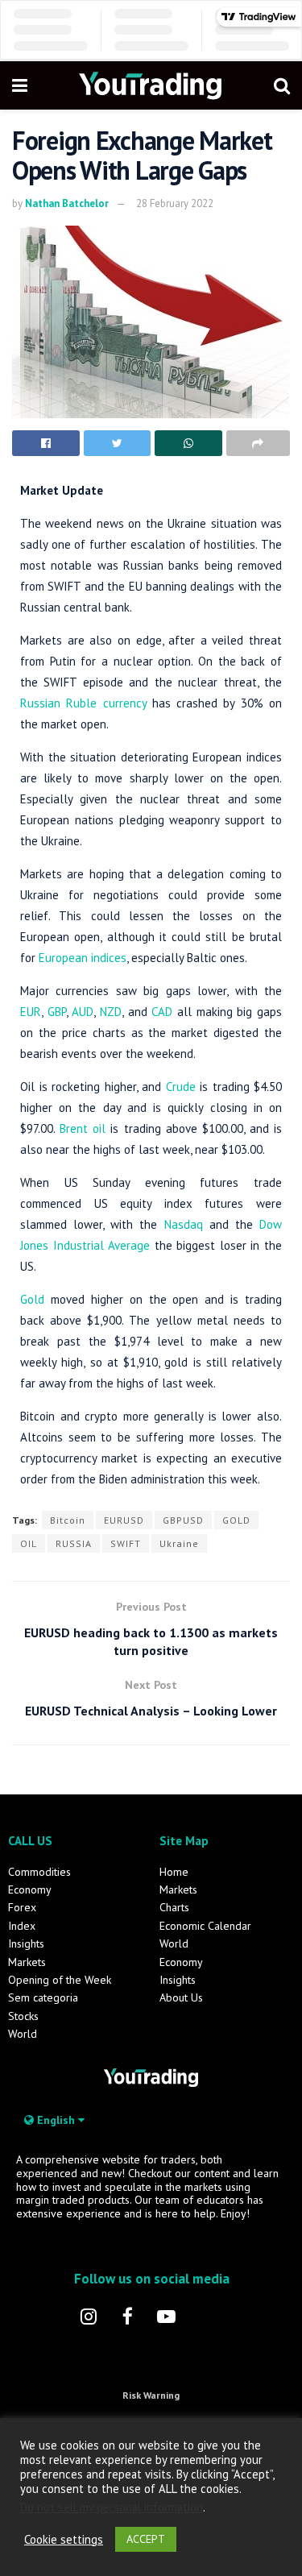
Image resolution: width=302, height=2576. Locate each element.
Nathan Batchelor (67, 203)
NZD (111, 1012)
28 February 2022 (175, 203)
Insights (26, 1943)
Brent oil (83, 1128)
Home (174, 1872)
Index (22, 1926)
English (56, 2120)
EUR (31, 1012)
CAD (162, 1012)
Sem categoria (43, 1997)
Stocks (23, 2016)
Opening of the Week (60, 1980)
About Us (181, 1997)
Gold (32, 1299)
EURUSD (124, 1520)
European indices (83, 958)
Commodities (39, 1872)
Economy (30, 1889)
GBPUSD (183, 1520)
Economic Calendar (205, 1926)
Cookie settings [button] (64, 2540)
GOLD (236, 1520)
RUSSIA (74, 1543)
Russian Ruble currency (83, 703)
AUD (83, 1012)
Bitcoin (68, 1520)
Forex (22, 1907)
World (23, 2034)
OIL (29, 1543)
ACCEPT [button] (146, 2539)
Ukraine (179, 1543)
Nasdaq (184, 1224)
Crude (181, 1087)
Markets (27, 1962)
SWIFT (126, 1543)
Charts (174, 1907)
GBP (57, 1012)
